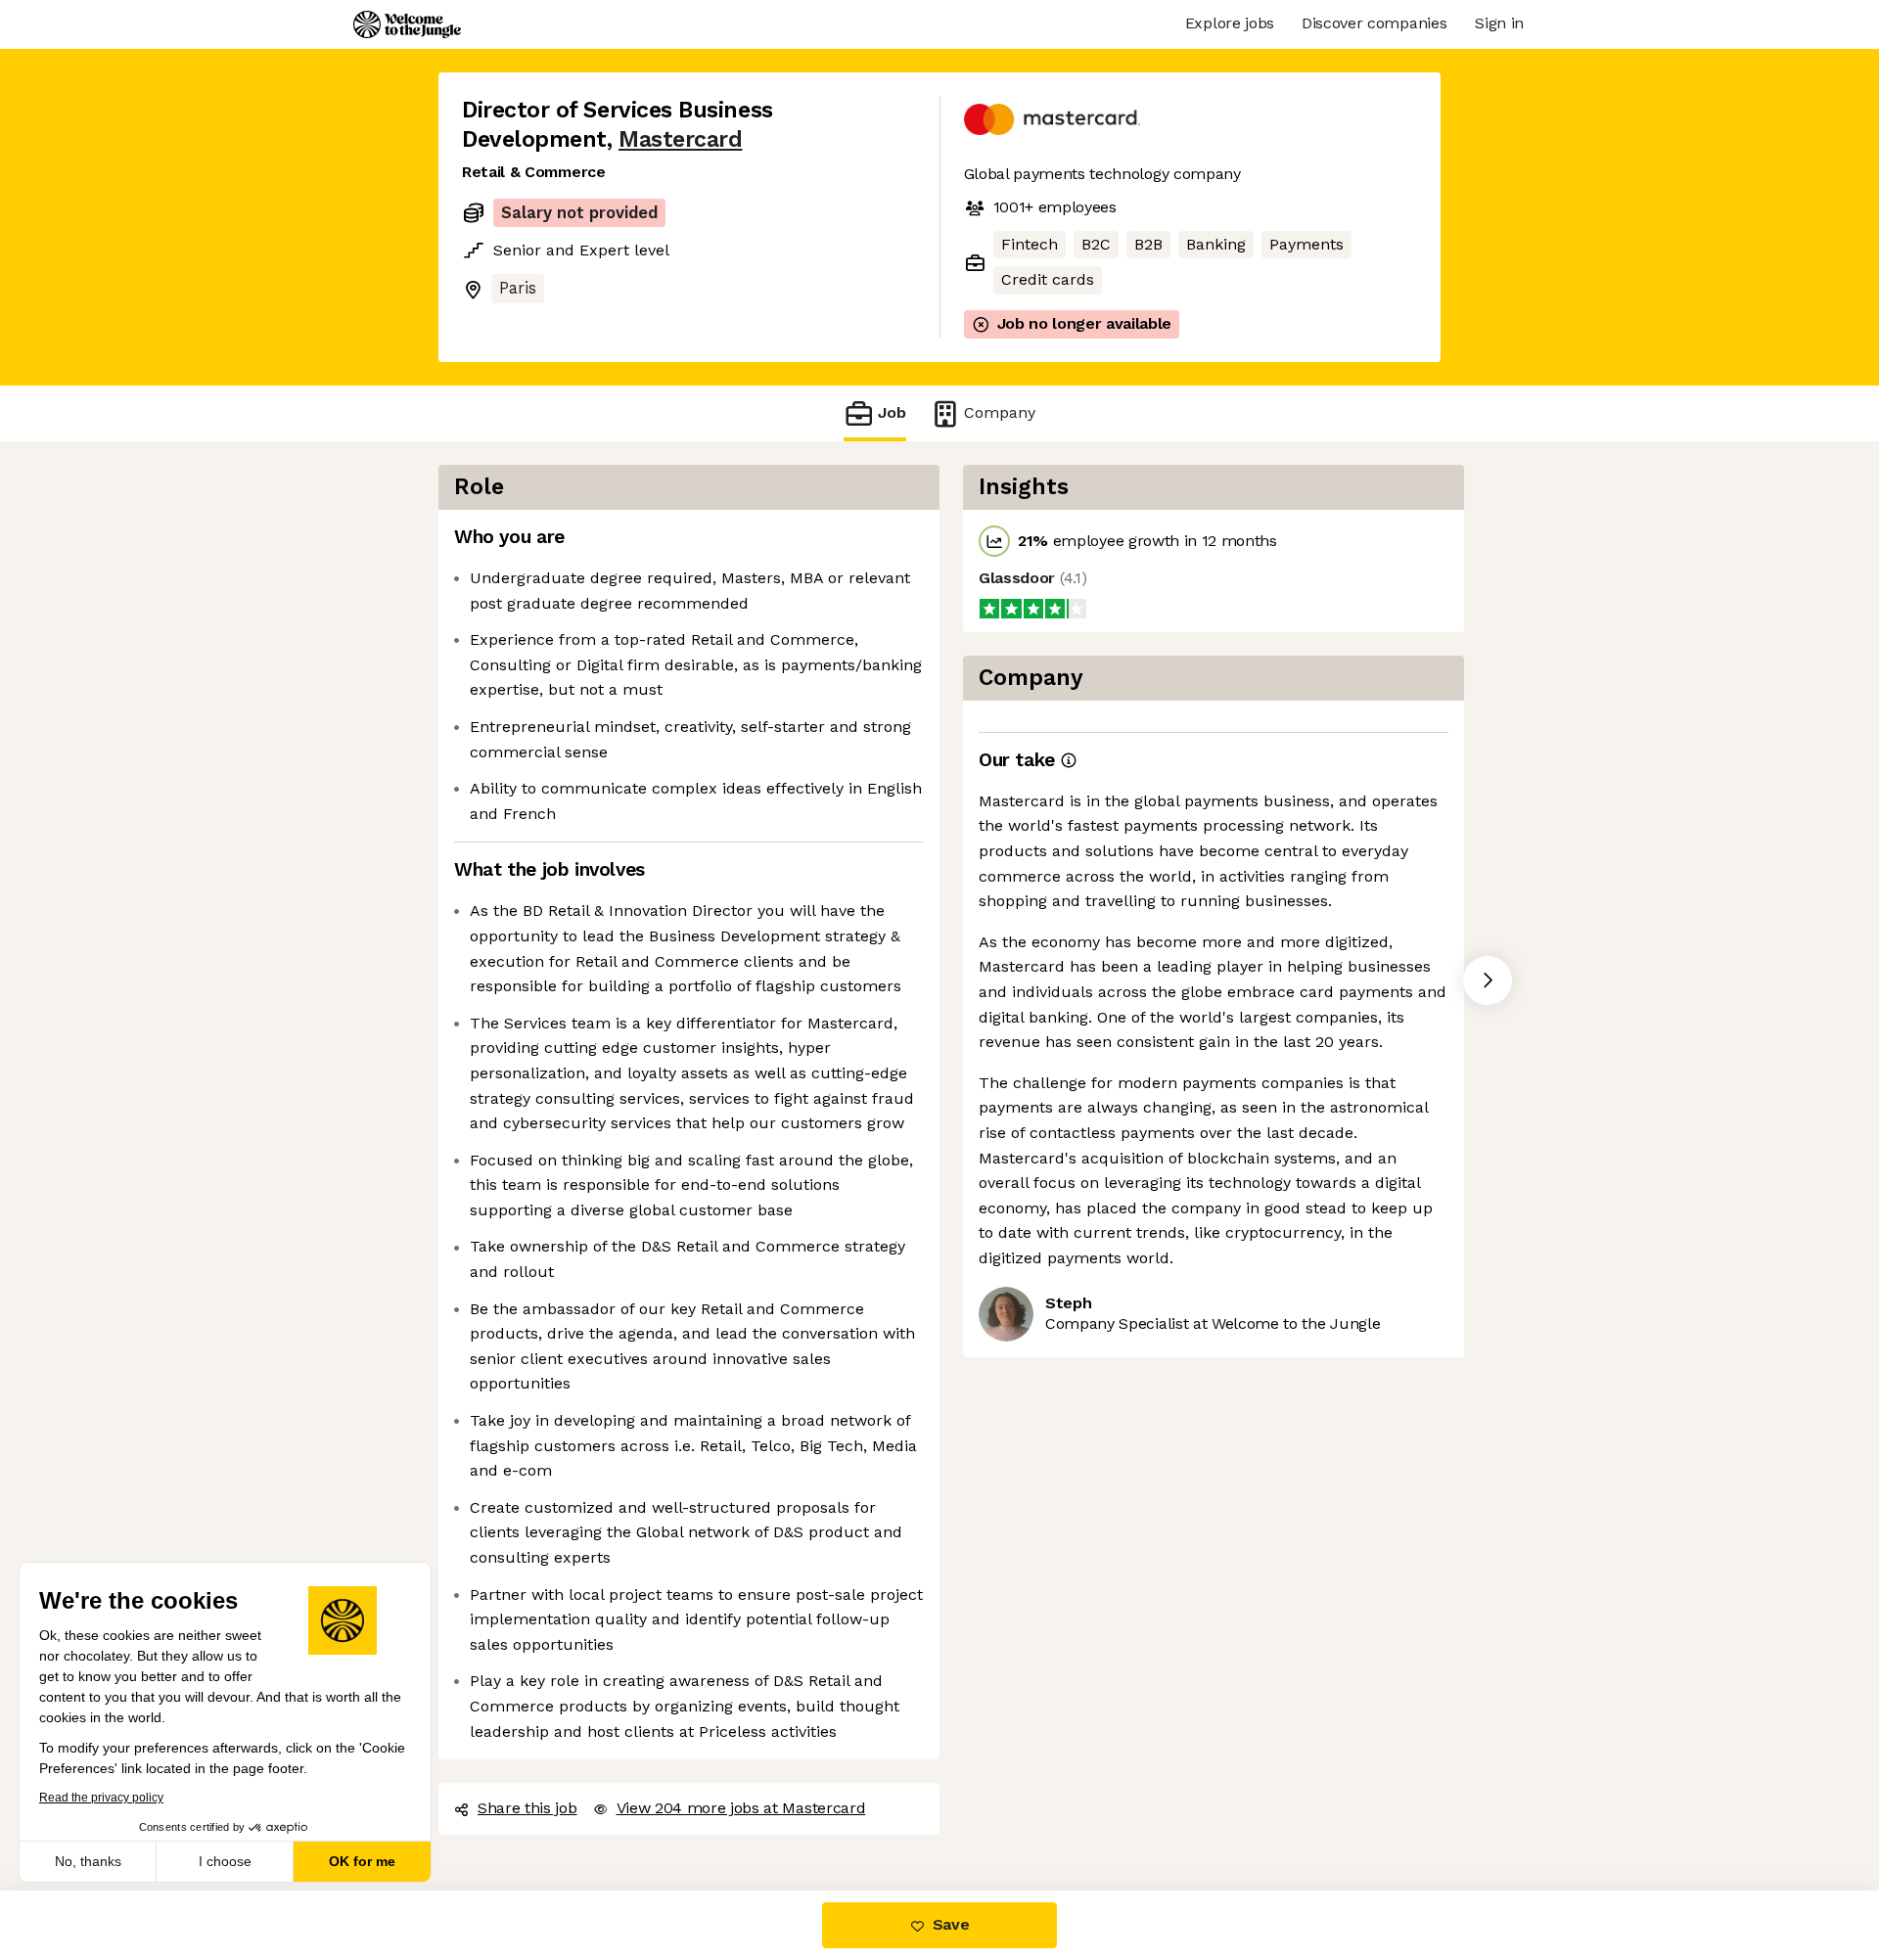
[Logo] (407, 24)
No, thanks (88, 1861)
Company (1000, 412)
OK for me (362, 1861)
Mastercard (680, 139)
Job (892, 412)
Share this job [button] (527, 1808)
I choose (225, 1861)
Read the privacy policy (101, 1798)
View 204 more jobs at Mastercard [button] (741, 1808)
